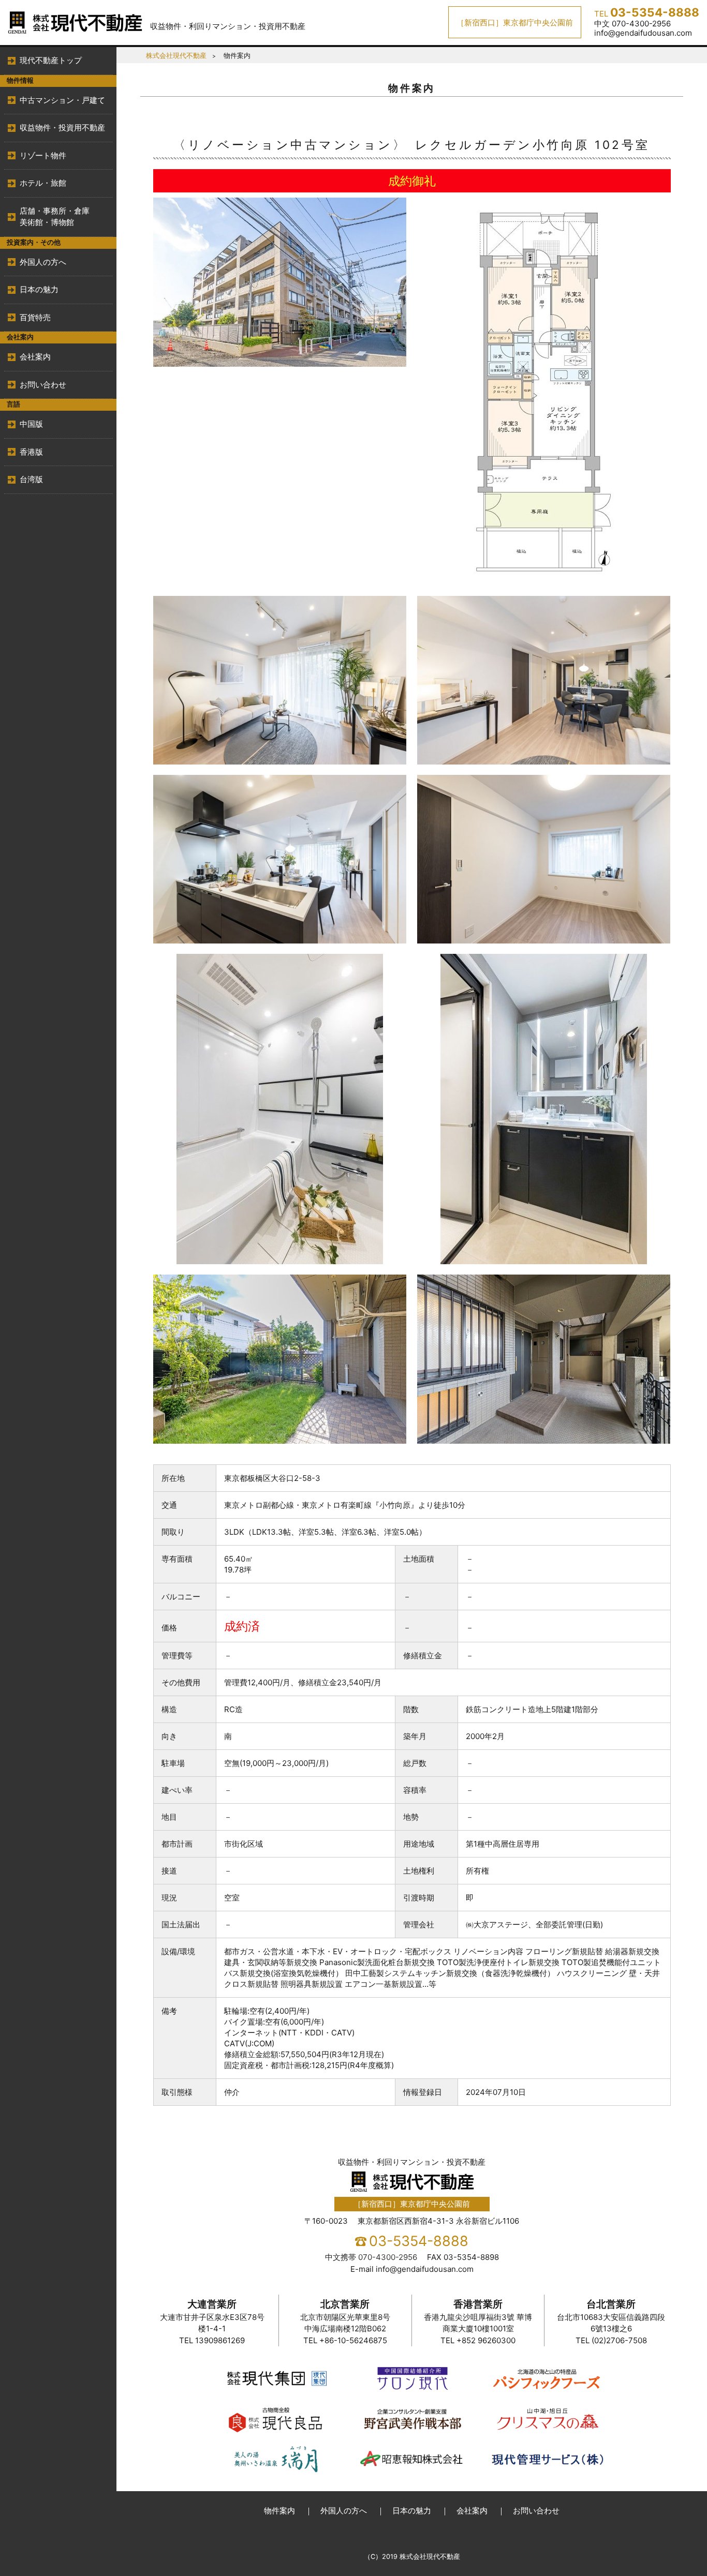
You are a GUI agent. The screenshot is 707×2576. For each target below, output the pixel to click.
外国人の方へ (43, 262)
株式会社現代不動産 (176, 56)
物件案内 (279, 2511)
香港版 (31, 452)
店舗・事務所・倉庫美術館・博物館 (55, 217)
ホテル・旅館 (43, 183)
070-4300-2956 (388, 2257)
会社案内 (35, 357)
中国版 (31, 424)
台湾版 (31, 479)
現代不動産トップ (51, 60)
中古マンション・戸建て (62, 100)
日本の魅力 (39, 289)
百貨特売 (35, 317)
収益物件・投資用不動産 (62, 128)
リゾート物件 (43, 155)
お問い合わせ (43, 385)
